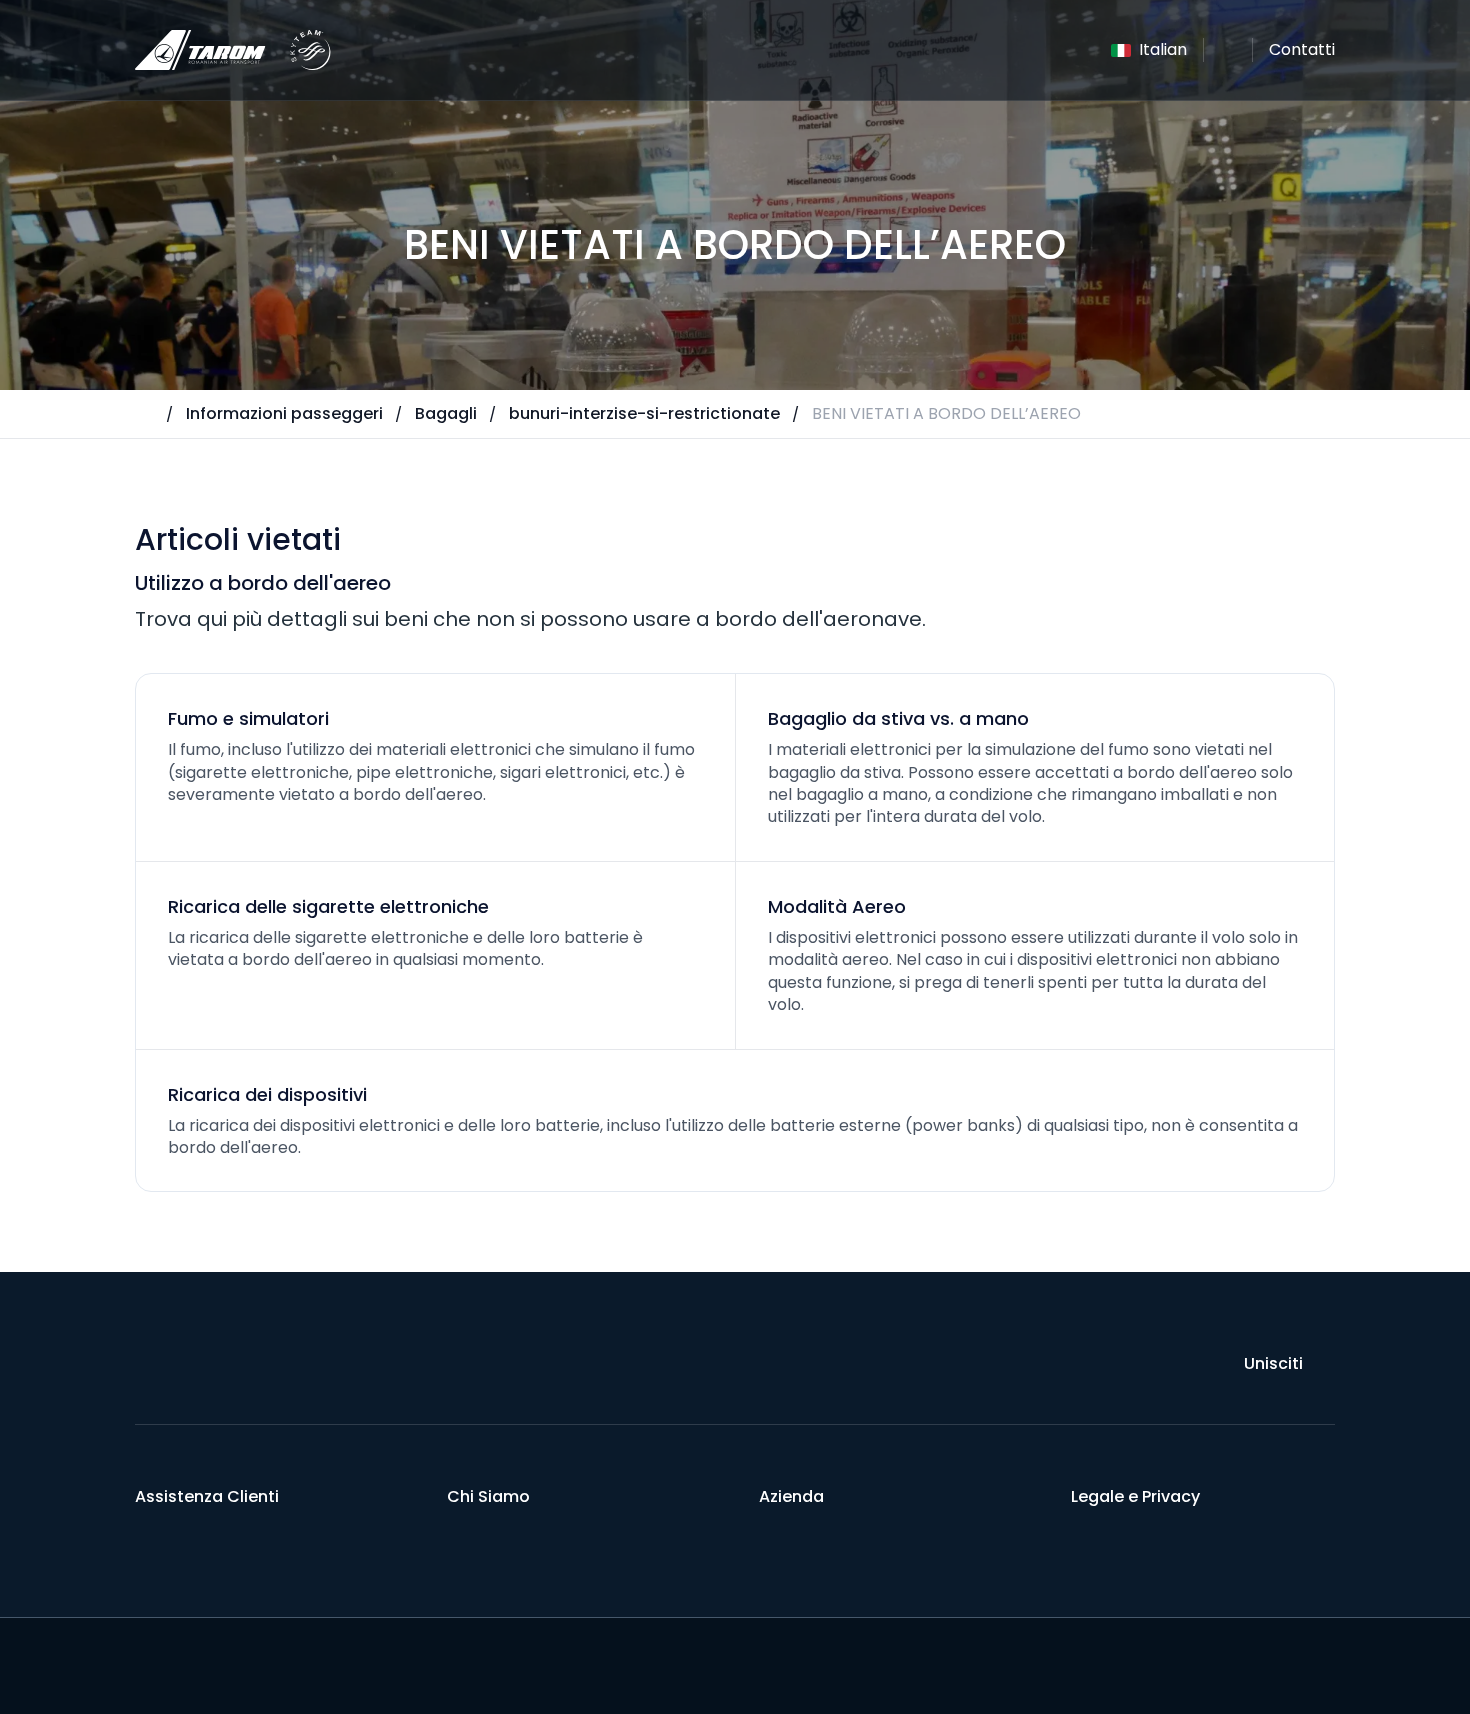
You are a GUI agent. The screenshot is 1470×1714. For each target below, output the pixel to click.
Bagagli (446, 413)
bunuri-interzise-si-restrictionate (644, 413)
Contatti (1302, 49)
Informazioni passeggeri (284, 413)
